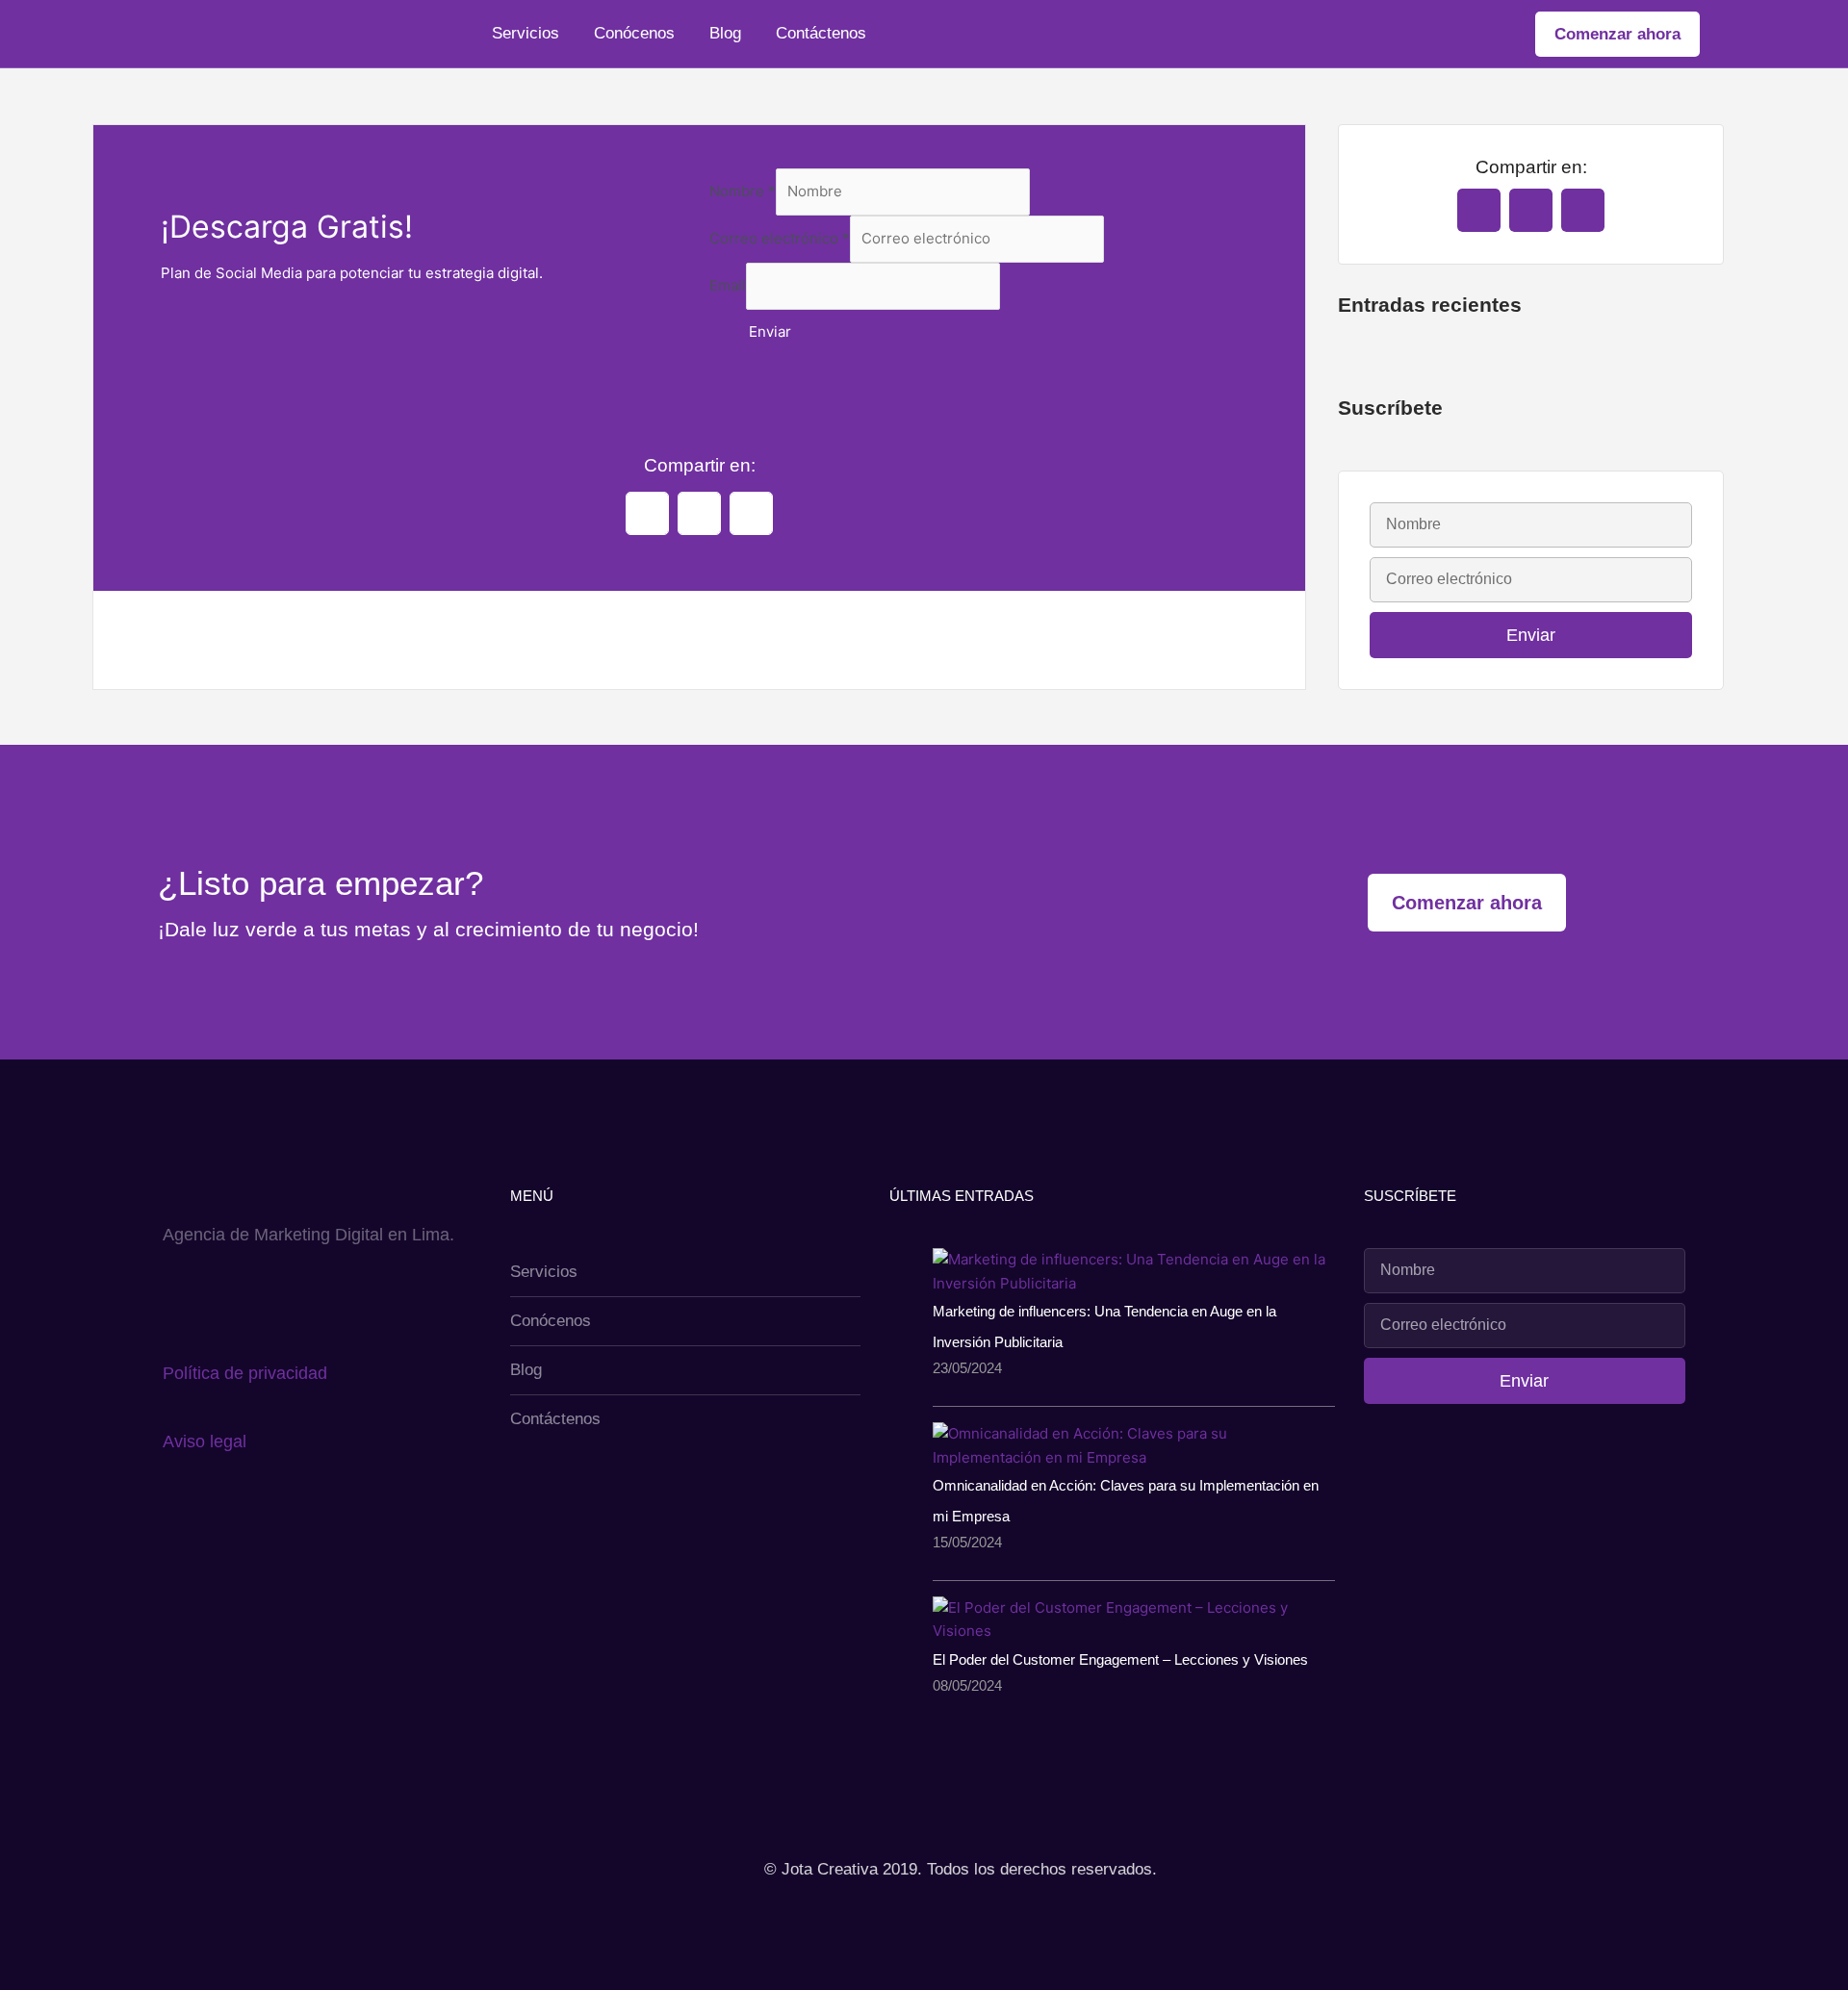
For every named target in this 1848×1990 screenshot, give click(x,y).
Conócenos (634, 33)
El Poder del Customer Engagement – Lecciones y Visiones (1120, 1659)
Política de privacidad (245, 1373)
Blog (725, 33)
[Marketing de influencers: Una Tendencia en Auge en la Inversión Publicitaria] (1134, 1271)
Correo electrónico (780, 238)
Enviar (770, 332)
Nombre (743, 191)
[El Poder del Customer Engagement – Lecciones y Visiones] (1134, 1619)
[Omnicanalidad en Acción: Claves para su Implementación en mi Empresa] (1134, 1445)
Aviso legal (205, 1441)
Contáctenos (821, 33)
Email (728, 285)
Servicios (526, 33)
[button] (647, 513)
